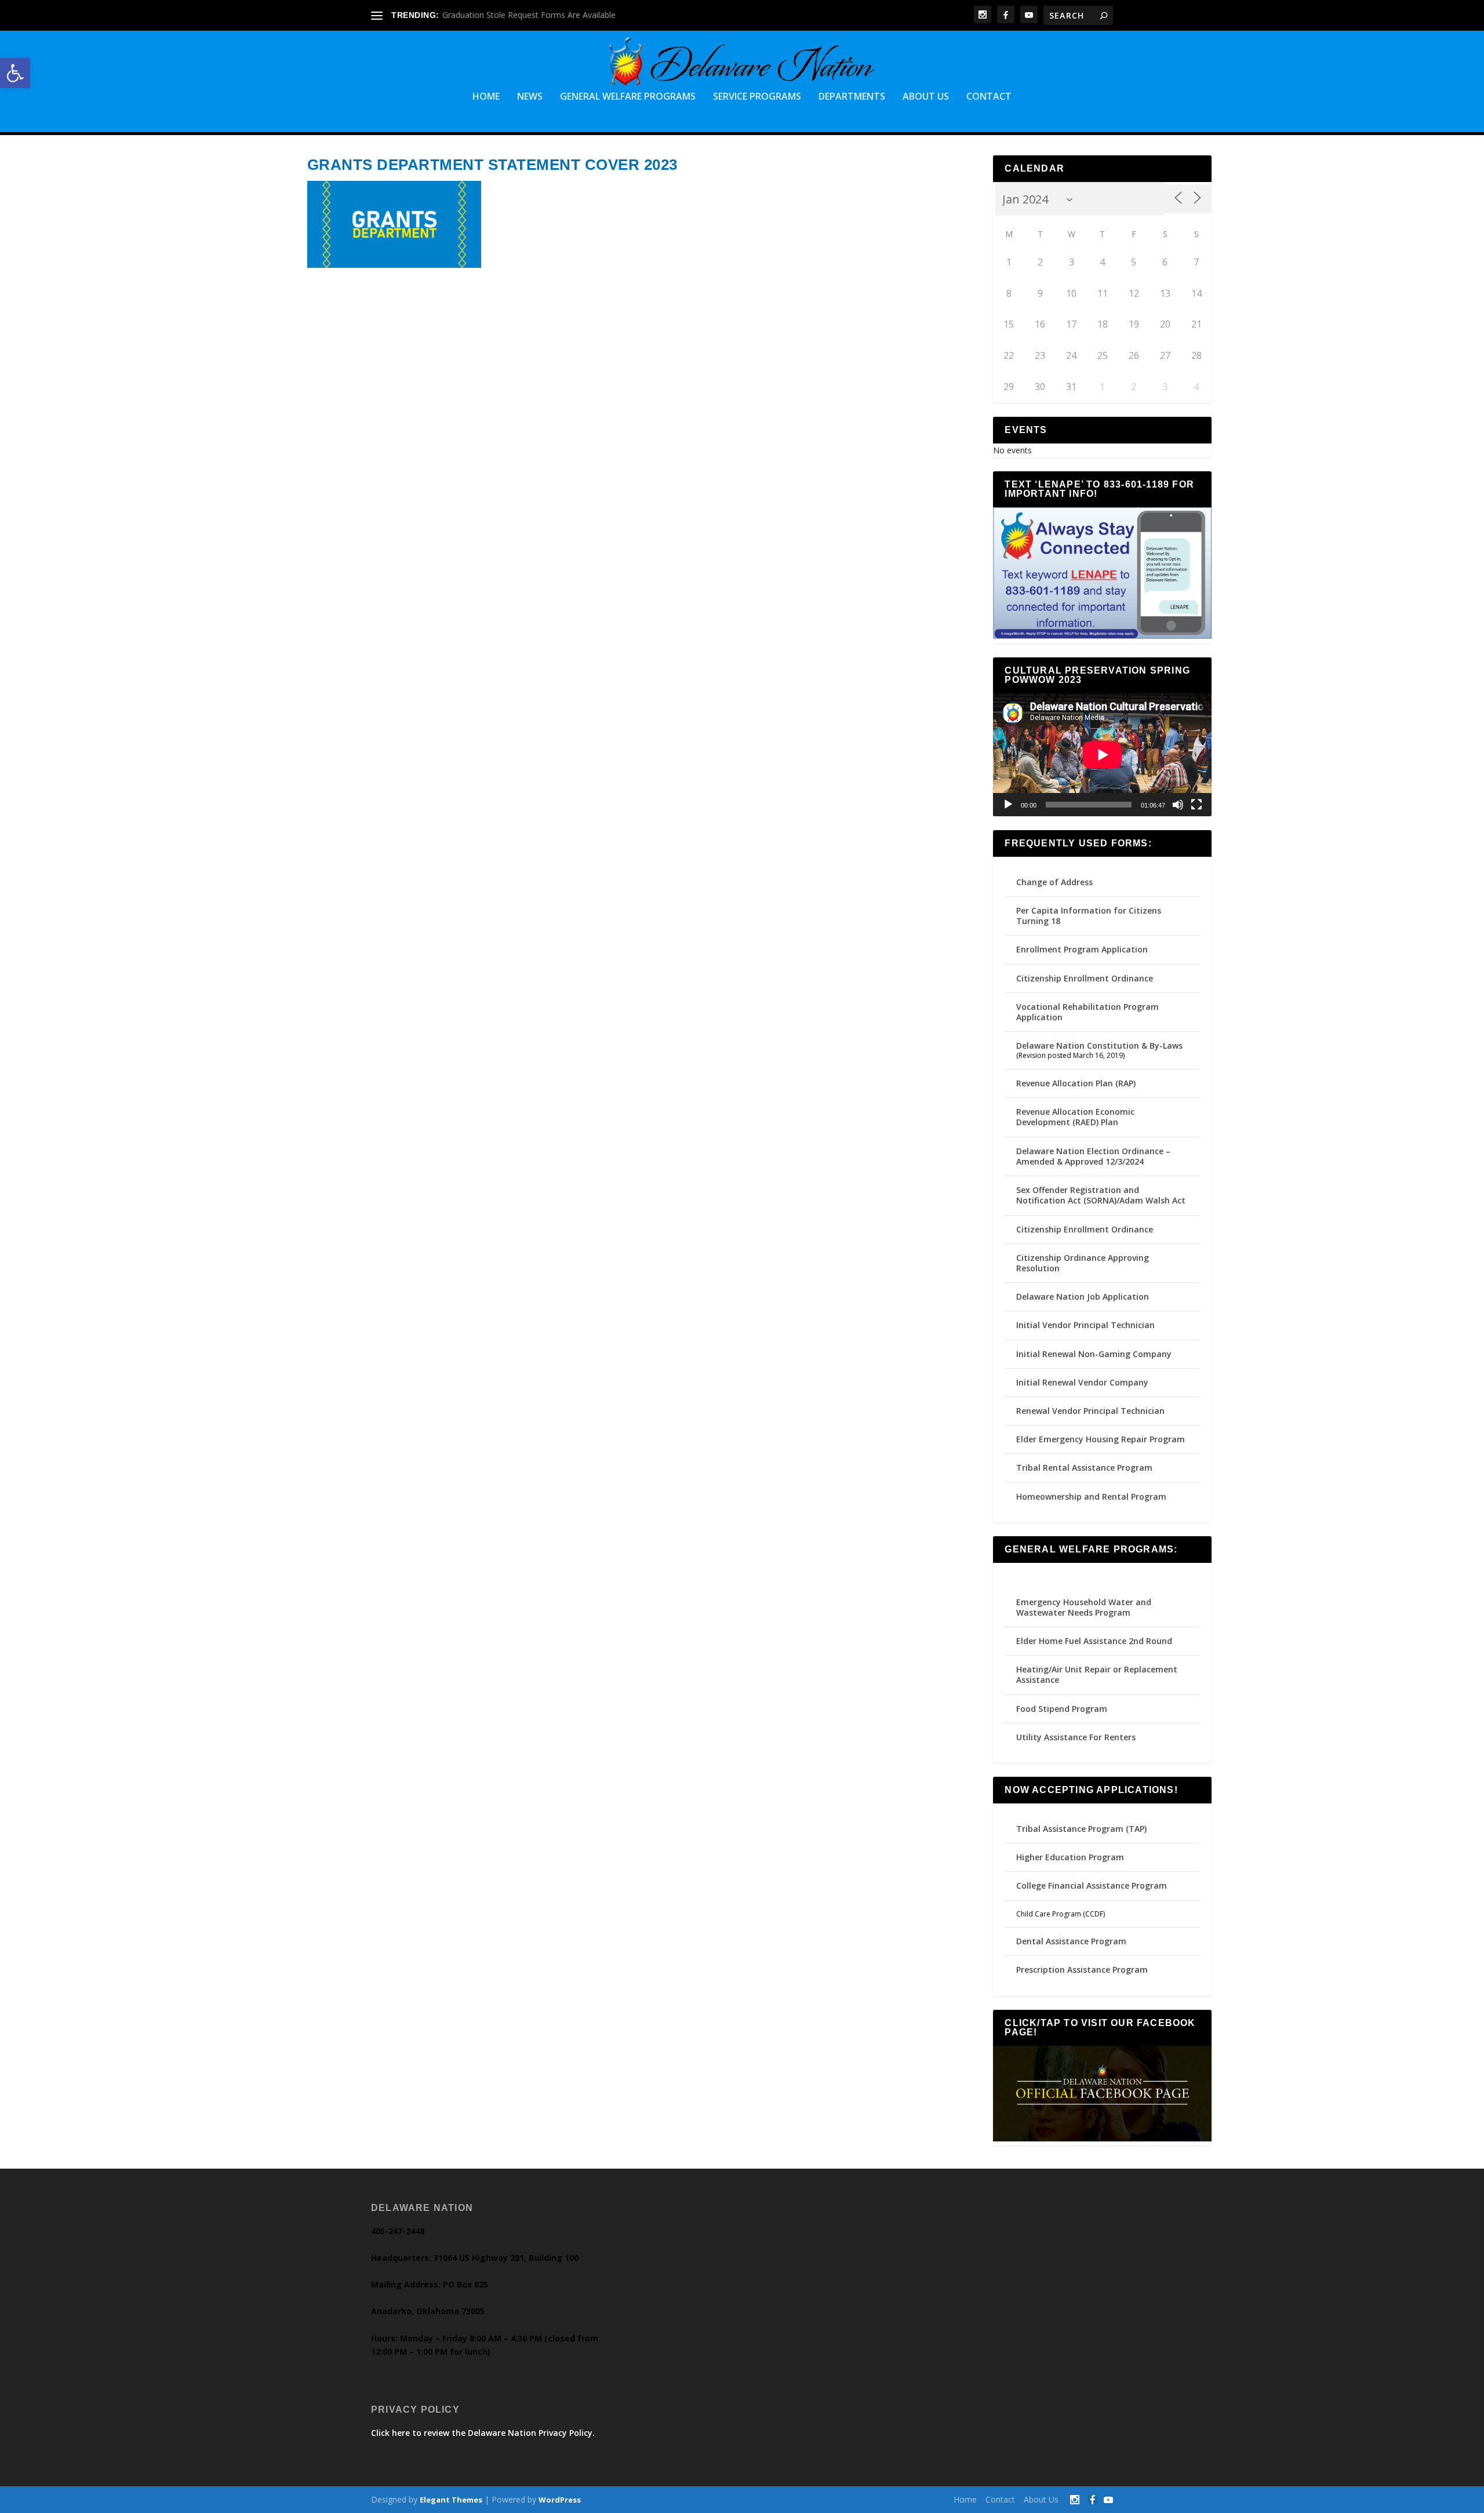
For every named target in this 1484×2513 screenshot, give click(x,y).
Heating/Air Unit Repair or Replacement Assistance (1097, 1674)
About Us (926, 97)
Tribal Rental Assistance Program (1085, 1468)
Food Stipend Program (1062, 1709)
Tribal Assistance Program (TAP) (1081, 1829)
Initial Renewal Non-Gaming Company (1094, 1354)
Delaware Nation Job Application (1083, 1296)
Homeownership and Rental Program (1091, 1496)
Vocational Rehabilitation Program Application (1087, 1012)
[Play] (1008, 805)
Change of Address (1054, 882)
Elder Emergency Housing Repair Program (1101, 1439)
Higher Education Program (1070, 1857)
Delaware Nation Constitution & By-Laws (1099, 1045)
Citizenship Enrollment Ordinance (1085, 978)
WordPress (560, 2500)
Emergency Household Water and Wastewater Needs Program (1084, 1607)
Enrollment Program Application (1082, 949)
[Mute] (1178, 805)
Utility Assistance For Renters (1076, 1737)
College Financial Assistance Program (1092, 1885)
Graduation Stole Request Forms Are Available (529, 15)
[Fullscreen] (1196, 805)
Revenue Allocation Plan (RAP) (1076, 1083)
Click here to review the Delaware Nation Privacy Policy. (483, 2433)
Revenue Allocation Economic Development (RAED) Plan (1075, 1117)
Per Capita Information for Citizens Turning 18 (1089, 916)
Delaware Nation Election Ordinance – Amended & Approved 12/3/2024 (1093, 1156)
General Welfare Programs (628, 97)
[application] (1102, 755)
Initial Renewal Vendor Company (1082, 1382)
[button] (15, 73)
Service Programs (757, 97)
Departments (852, 97)
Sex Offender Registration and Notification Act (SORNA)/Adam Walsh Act (1101, 1195)
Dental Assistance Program (1071, 1941)
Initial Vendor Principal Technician (1085, 1325)
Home (486, 97)
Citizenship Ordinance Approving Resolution (1083, 1263)
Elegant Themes (451, 2500)
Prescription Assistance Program (1082, 1970)
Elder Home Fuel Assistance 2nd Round (1094, 1641)
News (530, 97)
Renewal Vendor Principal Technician (1090, 1411)
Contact (989, 97)
